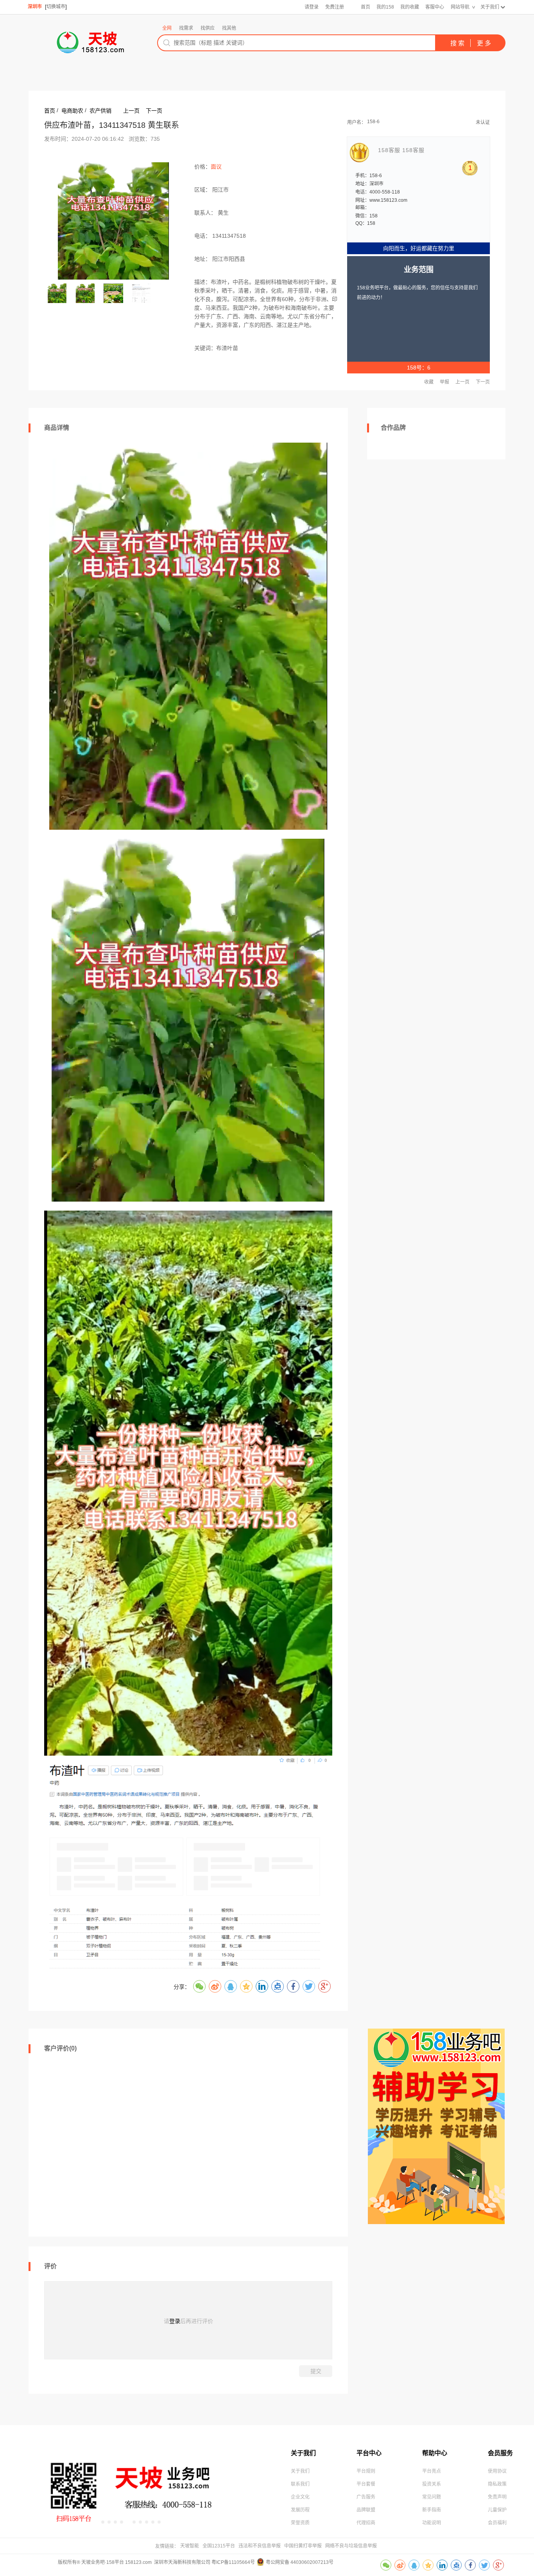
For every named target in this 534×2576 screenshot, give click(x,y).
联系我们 (300, 2484)
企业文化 (300, 2497)
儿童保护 (497, 2510)
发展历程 (300, 2510)
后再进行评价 (197, 2321)
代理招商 (366, 2523)
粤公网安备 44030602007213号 (300, 2562)
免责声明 (497, 2497)
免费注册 (335, 7)
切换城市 (56, 7)
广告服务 (366, 2497)
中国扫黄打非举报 (303, 2546)
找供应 (208, 28)
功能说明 (432, 2523)
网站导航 (460, 7)
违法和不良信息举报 (260, 2546)
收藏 (429, 382)
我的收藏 (410, 7)
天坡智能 (190, 2546)
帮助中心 (435, 2453)
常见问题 (432, 2497)
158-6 (373, 122)
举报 (444, 382)
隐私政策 (497, 2484)
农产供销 (100, 111)
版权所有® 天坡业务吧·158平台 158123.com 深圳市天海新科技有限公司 (135, 2562)
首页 (366, 7)
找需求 (186, 28)
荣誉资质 (300, 2523)
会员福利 (497, 2523)
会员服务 (500, 2453)
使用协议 (497, 2471)
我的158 (385, 7)
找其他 (229, 28)
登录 (175, 2321)
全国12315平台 (219, 2546)
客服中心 (435, 7)
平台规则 (366, 2471)
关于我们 (490, 7)
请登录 (312, 7)
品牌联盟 (366, 2510)
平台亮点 (432, 2471)
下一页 (154, 111)
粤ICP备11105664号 (233, 2562)
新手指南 (432, 2510)
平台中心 (369, 2453)
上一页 (131, 111)
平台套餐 (366, 2484)
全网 (167, 28)
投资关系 (432, 2484)
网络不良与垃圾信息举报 (351, 2546)
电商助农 (72, 111)
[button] (103, 2522)
